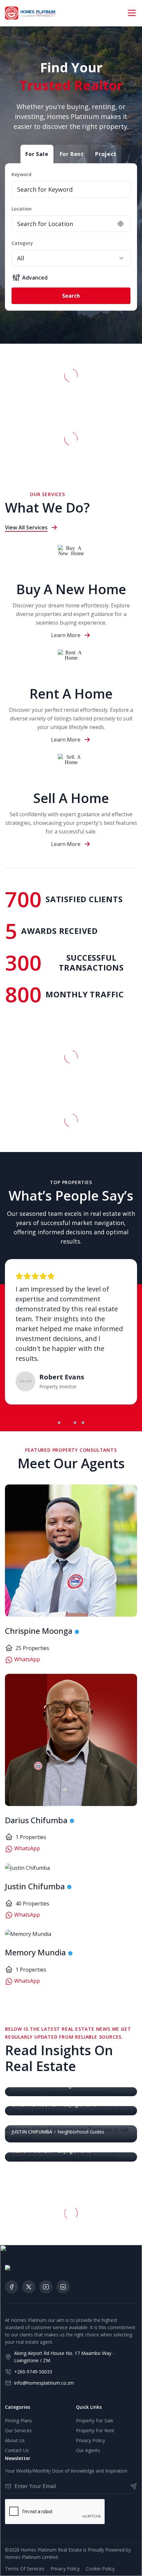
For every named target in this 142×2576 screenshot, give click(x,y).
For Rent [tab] (72, 154)
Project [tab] (106, 154)
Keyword (21, 174)
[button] (59, 1423)
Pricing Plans (18, 2421)
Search (71, 296)
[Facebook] (12, 2287)
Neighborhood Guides (81, 2132)
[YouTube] (46, 2287)
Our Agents (88, 2450)
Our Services (18, 2430)
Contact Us (17, 2450)
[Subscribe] (131, 2486)
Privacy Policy (90, 2440)
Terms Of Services (25, 2569)
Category (22, 243)
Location (22, 209)
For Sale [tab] (37, 154)
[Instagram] (63, 2287)
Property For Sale (95, 2421)
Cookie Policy (100, 2569)
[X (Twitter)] (29, 2287)
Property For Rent (95, 2430)
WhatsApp (26, 1659)
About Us (15, 2440)
